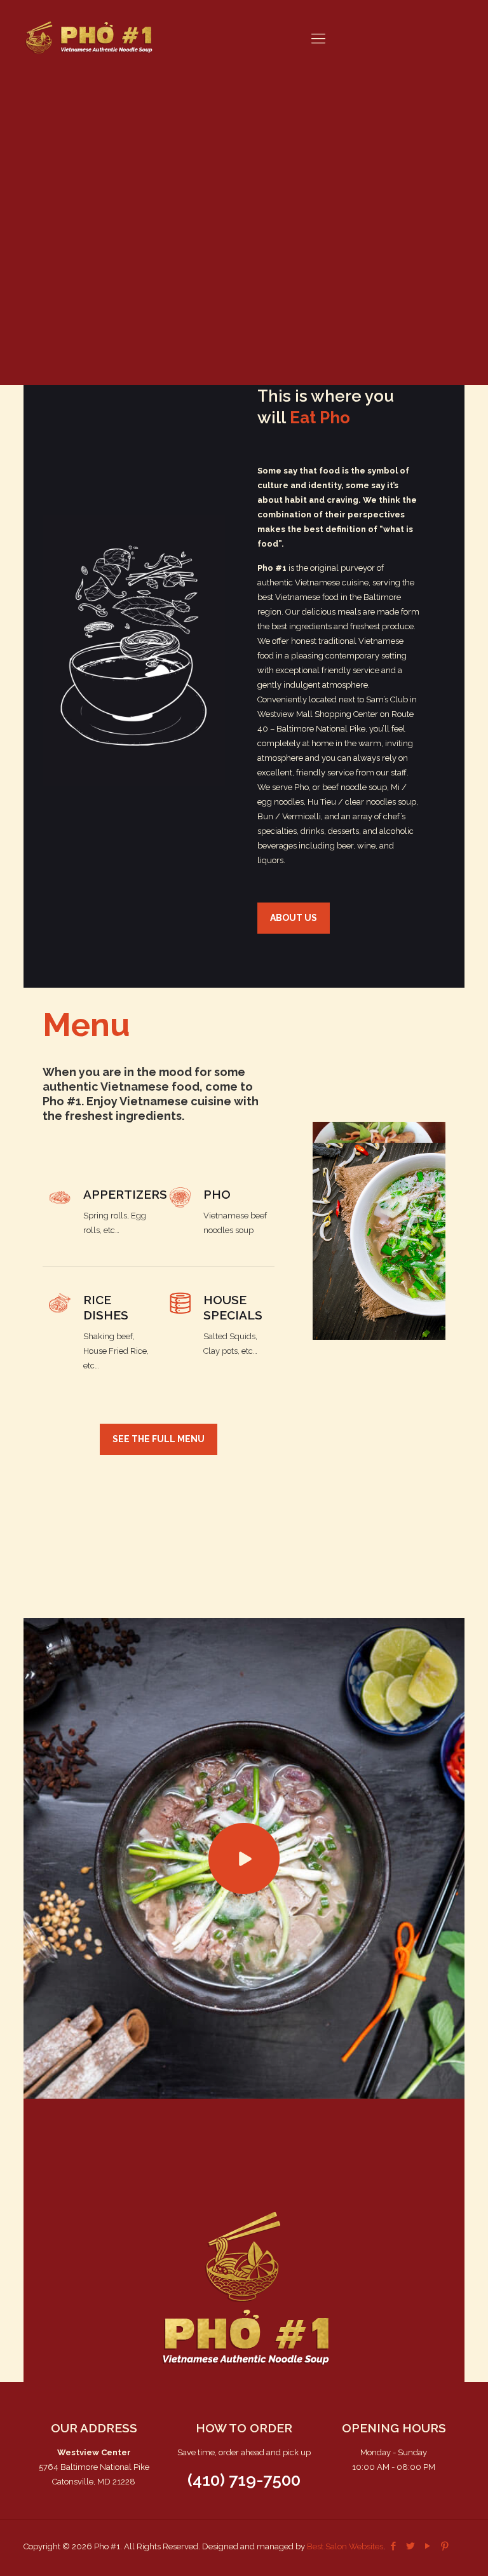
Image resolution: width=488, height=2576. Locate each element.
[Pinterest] (445, 2546)
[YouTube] (428, 2546)
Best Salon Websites (345, 2546)
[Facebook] (394, 2546)
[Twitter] (411, 2546)
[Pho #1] (89, 38)
